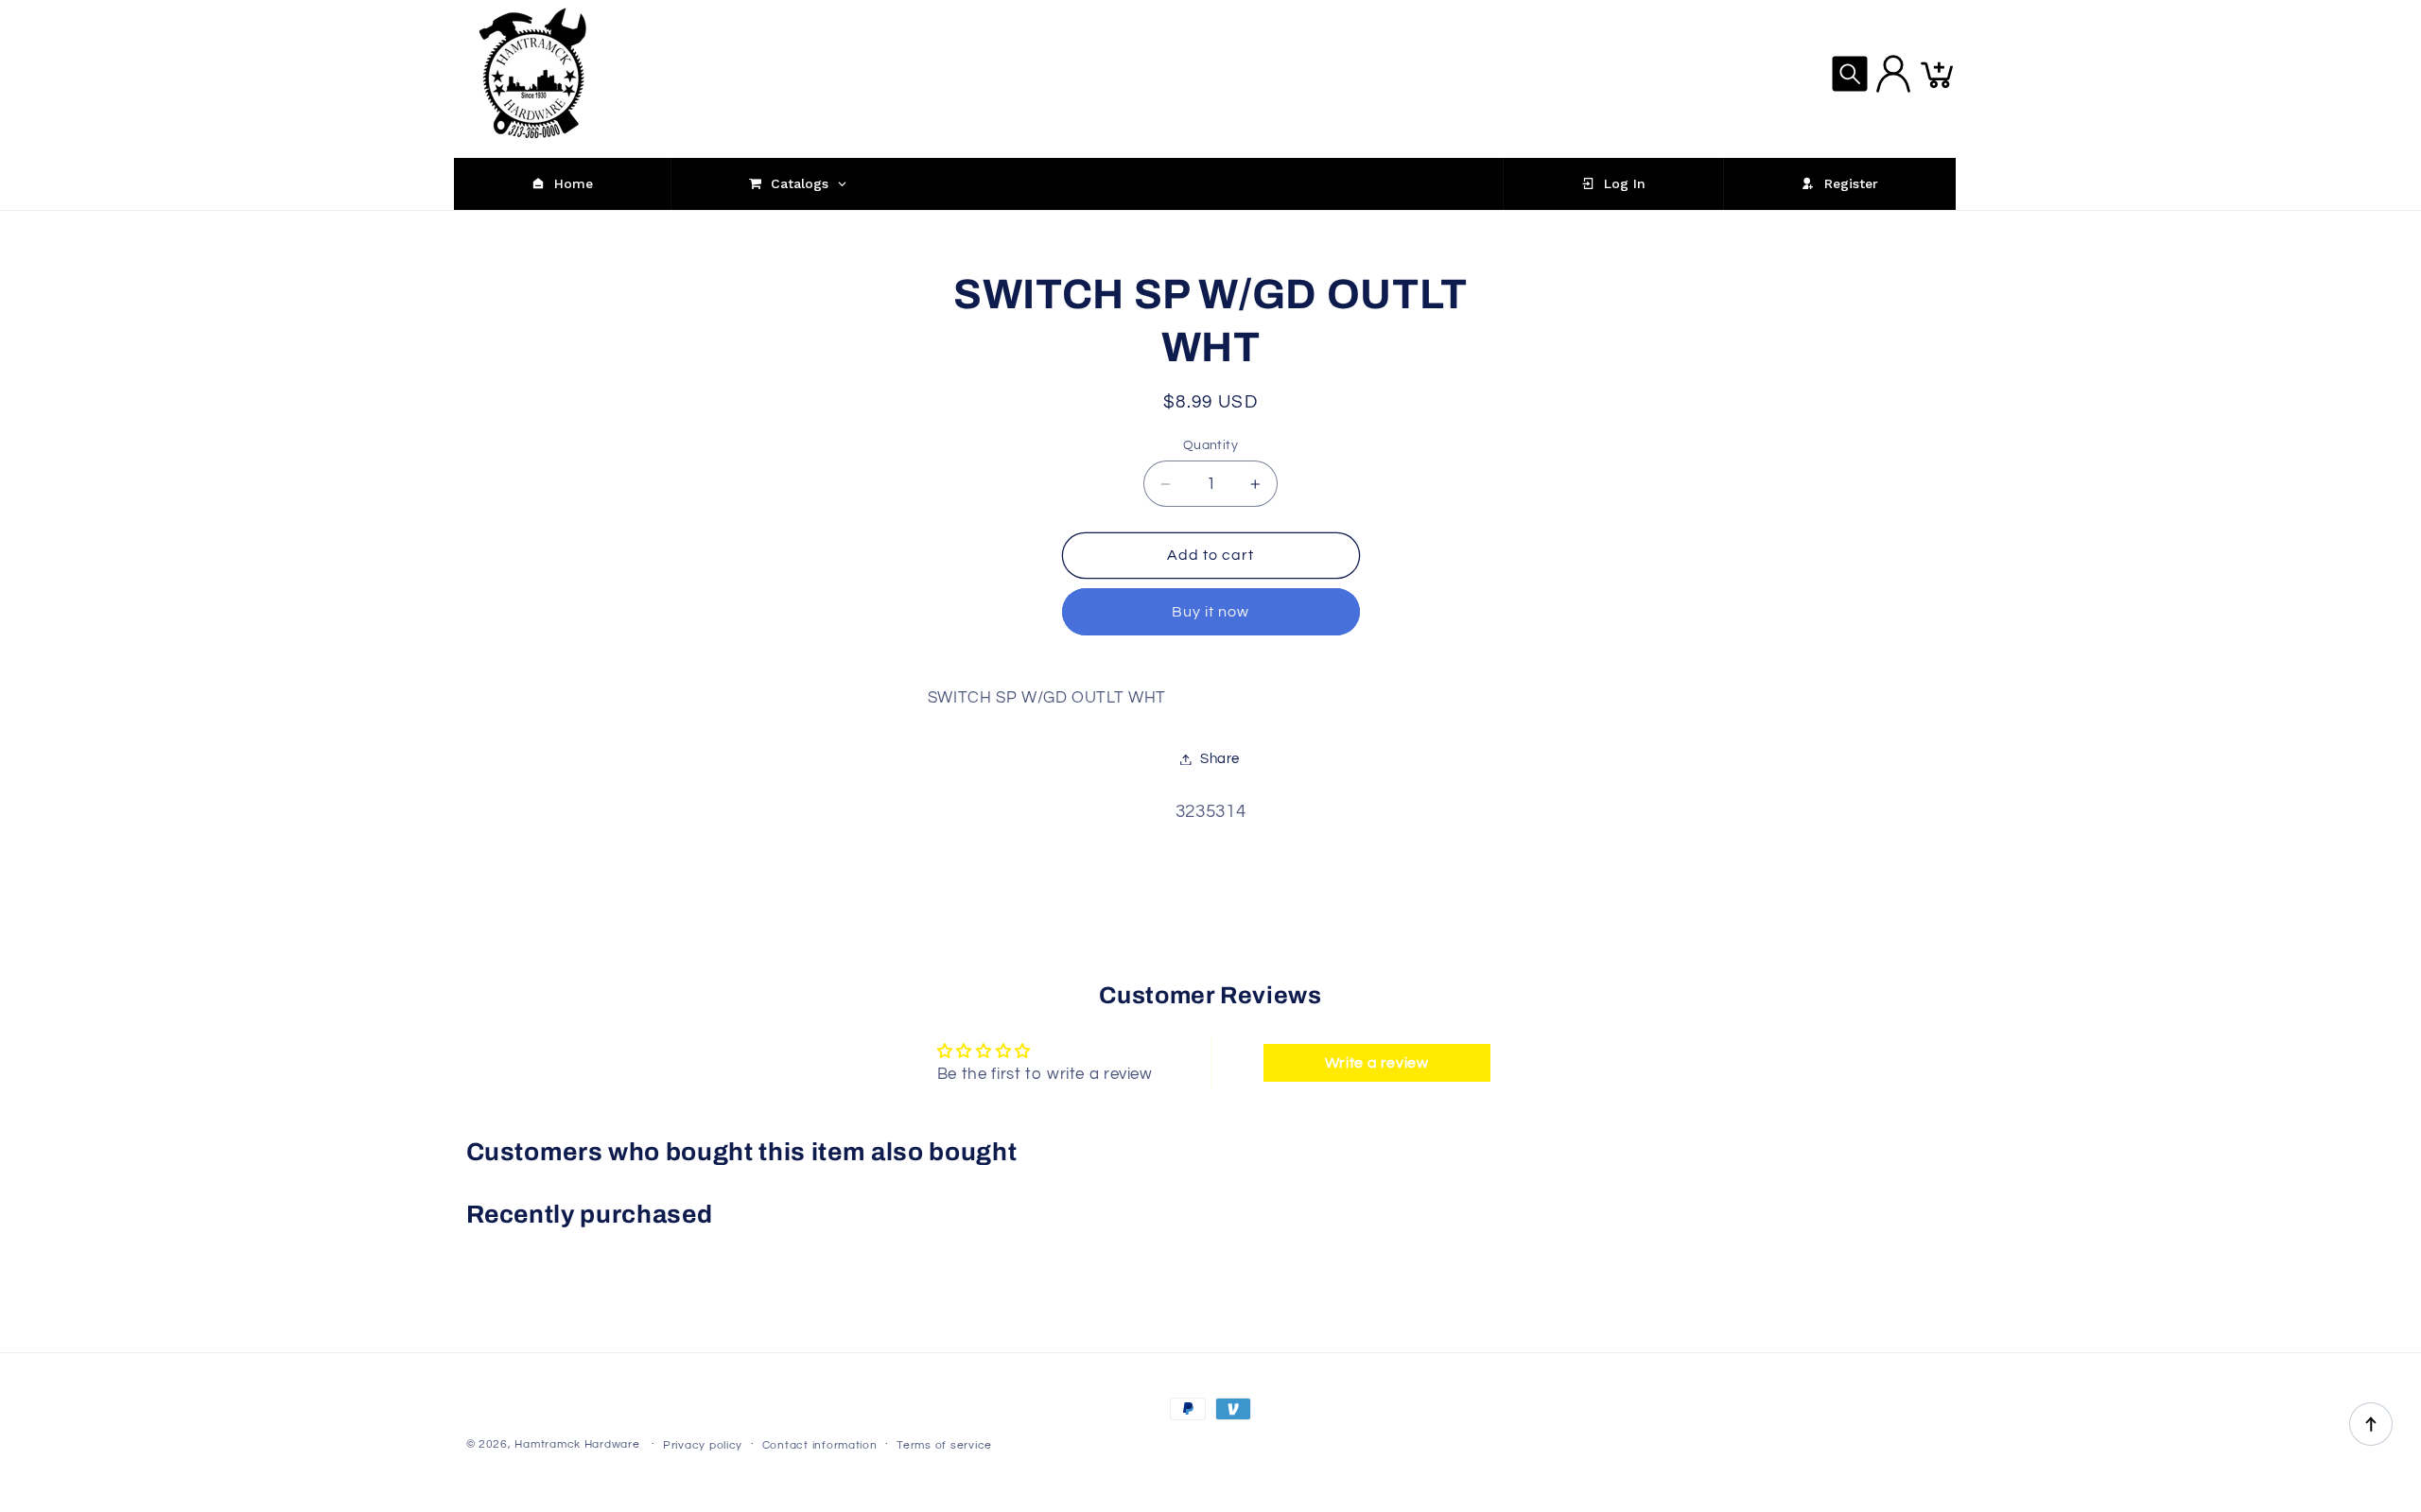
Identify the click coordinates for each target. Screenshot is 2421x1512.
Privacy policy (703, 1445)
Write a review (1377, 1063)
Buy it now (1211, 612)
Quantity (1210, 445)
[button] (1850, 74)
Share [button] (1220, 759)
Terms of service (944, 1445)
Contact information (820, 1445)
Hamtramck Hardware (577, 1444)
